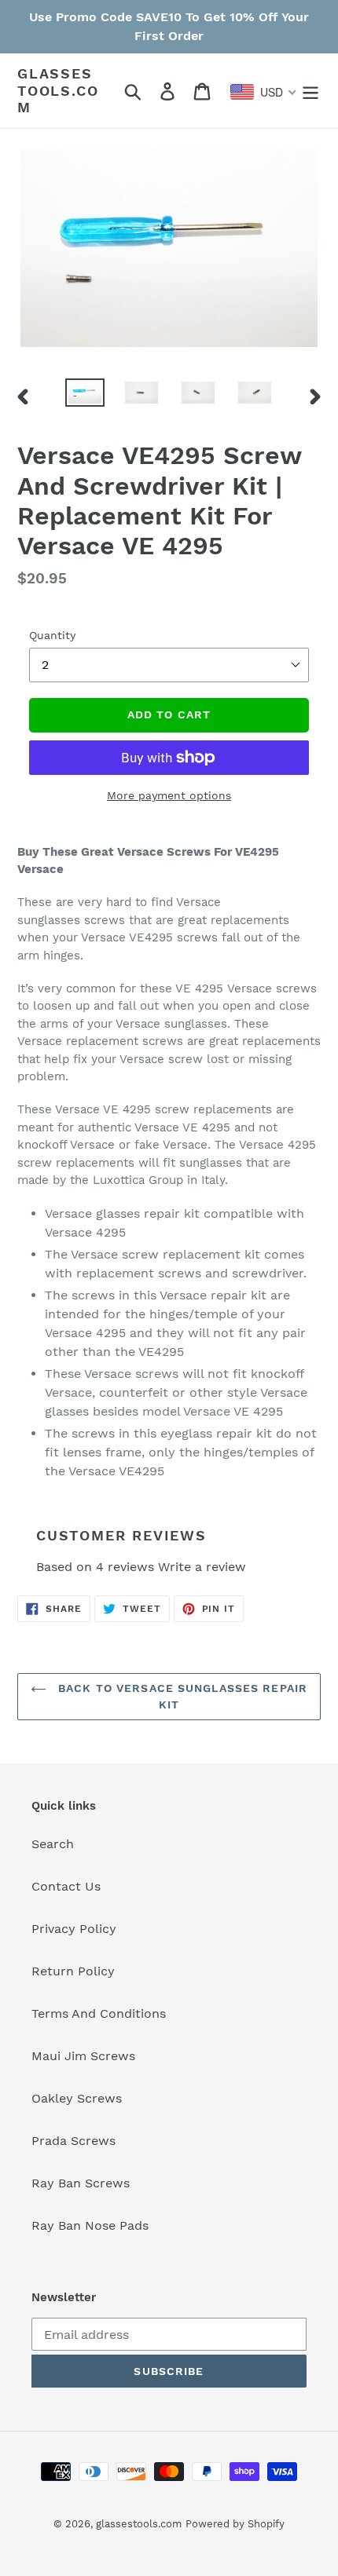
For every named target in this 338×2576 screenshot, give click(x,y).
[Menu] (310, 91)
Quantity (52, 635)
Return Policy (73, 1971)
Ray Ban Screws (81, 2183)
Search (53, 1844)
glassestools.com (58, 90)
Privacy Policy (74, 1929)
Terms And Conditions (99, 2013)
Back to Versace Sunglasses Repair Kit (181, 1696)
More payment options (169, 795)
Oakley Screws (77, 2098)
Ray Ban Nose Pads (90, 2225)
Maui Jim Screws (83, 2056)
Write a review (202, 1567)
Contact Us (66, 1886)
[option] (85, 396)
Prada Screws (73, 2141)
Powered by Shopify (235, 2524)
